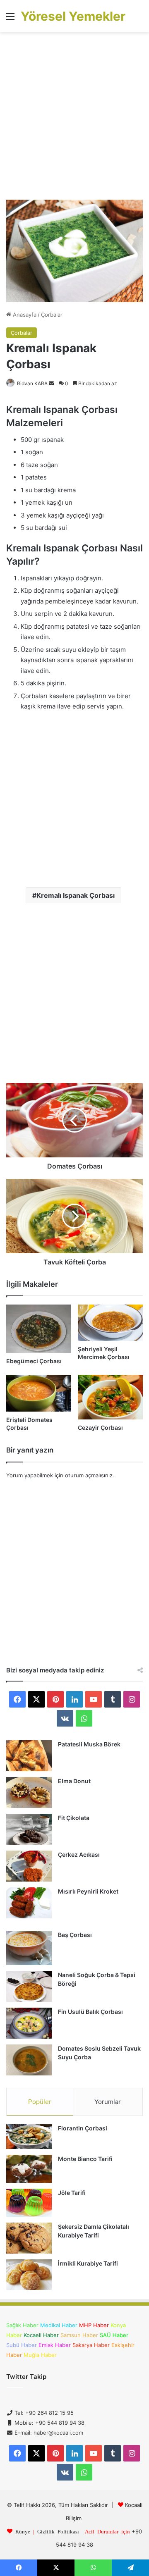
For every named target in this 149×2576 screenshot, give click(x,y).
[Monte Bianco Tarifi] (29, 2169)
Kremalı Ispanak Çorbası (76, 895)
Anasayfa (24, 315)
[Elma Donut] (29, 1792)
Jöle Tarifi (72, 2193)
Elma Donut (74, 1781)
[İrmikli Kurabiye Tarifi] (29, 2275)
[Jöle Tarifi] (29, 2203)
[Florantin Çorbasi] (29, 2137)
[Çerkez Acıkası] (29, 1866)
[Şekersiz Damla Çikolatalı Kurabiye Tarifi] (29, 2238)
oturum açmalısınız (89, 1475)
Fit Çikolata (74, 1818)
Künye (23, 2531)
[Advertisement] (74, 119)
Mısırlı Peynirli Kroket (88, 1891)
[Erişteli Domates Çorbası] (39, 1393)
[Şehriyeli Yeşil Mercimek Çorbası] (110, 1323)
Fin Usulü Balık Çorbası (90, 2012)
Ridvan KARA (32, 383)
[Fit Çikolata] (29, 1829)
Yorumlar (108, 2102)
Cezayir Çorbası (100, 1428)
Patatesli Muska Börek (89, 1744)
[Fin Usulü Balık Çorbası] (29, 2023)
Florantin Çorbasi (83, 2128)
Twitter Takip (26, 2377)
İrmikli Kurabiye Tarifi (88, 2263)
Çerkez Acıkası (79, 1854)
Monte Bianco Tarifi (85, 2159)
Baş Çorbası (75, 1935)
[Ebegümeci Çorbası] (39, 1329)
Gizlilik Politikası (58, 2531)
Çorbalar (52, 315)
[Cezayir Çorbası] (110, 1397)
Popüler (40, 2102)
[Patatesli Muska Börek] (29, 1756)
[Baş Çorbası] (29, 1948)
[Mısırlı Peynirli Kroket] (29, 1903)
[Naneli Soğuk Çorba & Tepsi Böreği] (29, 1986)
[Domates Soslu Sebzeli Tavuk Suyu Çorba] (29, 2060)
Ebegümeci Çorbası (34, 1361)
